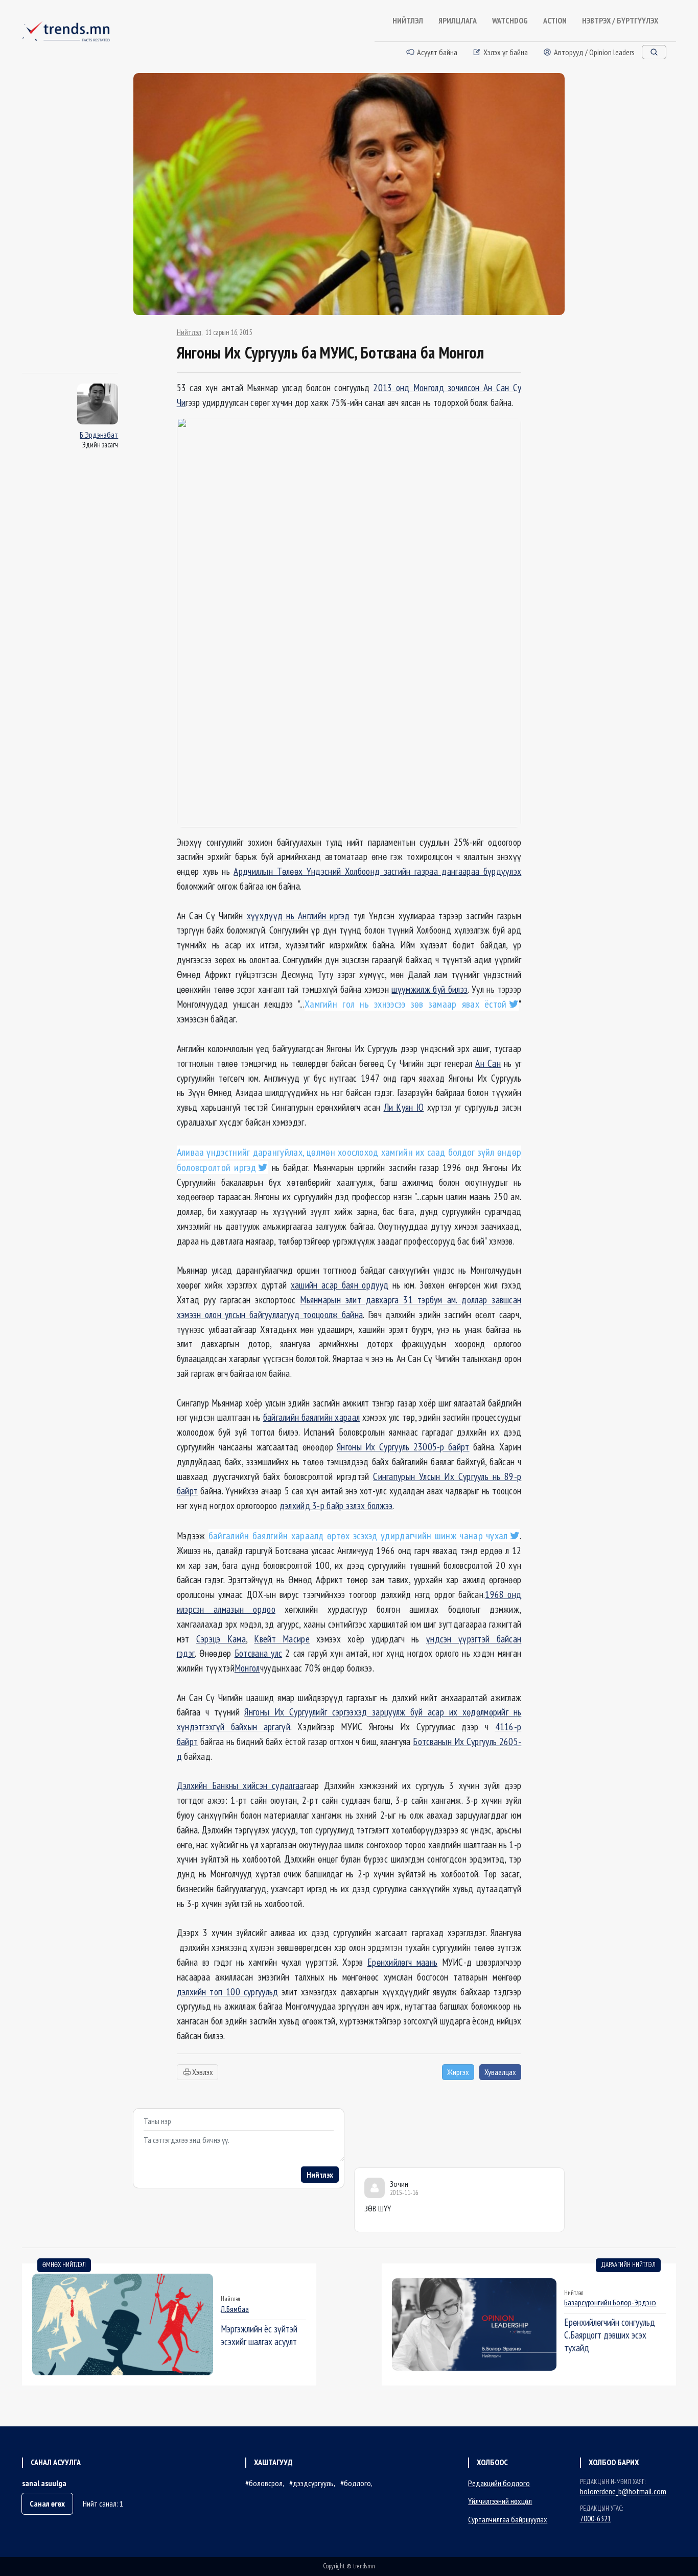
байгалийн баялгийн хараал (312, 1417)
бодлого (357, 2483)
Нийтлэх (320, 2175)
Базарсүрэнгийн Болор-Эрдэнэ (610, 2302)
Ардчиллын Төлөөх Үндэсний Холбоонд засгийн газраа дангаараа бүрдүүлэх (377, 871)
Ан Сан (488, 1063)
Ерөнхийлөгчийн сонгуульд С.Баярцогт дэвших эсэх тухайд (610, 2335)
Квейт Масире (282, 1639)
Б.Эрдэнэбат (99, 435)
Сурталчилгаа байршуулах (508, 2519)
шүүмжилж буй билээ (429, 989)
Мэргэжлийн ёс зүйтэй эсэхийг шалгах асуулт (259, 2335)
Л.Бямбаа (235, 2309)
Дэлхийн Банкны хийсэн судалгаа (240, 1785)
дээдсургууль (313, 2483)
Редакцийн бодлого (499, 2483)
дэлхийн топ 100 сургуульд (228, 1991)
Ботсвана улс (258, 1653)
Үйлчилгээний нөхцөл (500, 2501)
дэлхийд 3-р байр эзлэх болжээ (336, 1505)
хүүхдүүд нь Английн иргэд (298, 915)
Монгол (247, 1668)
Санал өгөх (47, 2503)
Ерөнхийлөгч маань (402, 1962)
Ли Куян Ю (404, 1107)
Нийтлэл (189, 332)
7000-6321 (596, 2518)
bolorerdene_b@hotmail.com (623, 2491)
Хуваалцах (500, 2072)
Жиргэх (458, 2072)
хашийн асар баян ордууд (340, 1285)
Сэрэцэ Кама (221, 1639)
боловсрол (266, 2483)
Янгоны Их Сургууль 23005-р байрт (403, 1447)
